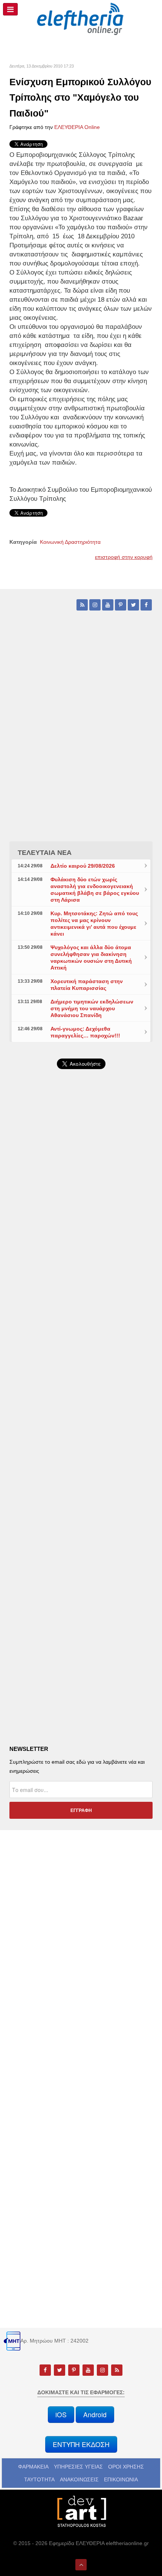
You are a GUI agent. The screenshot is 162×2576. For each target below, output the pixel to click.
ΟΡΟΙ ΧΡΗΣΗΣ (126, 2467)
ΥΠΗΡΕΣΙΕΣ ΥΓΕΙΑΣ (78, 2467)
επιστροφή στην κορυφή (124, 557)
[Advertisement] (81, 1283)
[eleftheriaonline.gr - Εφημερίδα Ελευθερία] (81, 19)
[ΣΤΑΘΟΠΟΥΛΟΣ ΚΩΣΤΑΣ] (81, 2511)
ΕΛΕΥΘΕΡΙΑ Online (77, 127)
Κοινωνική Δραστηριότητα (70, 542)
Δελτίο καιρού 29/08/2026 (83, 866)
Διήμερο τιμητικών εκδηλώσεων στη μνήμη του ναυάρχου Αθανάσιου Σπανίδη (92, 1008)
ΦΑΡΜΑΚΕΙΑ (33, 2467)
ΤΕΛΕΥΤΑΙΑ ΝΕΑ (45, 853)
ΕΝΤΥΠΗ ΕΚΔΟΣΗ (81, 2444)
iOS (61, 2414)
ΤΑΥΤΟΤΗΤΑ (39, 2479)
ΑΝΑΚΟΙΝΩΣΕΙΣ (79, 2479)
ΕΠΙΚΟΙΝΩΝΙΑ (121, 2479)
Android (95, 2414)
